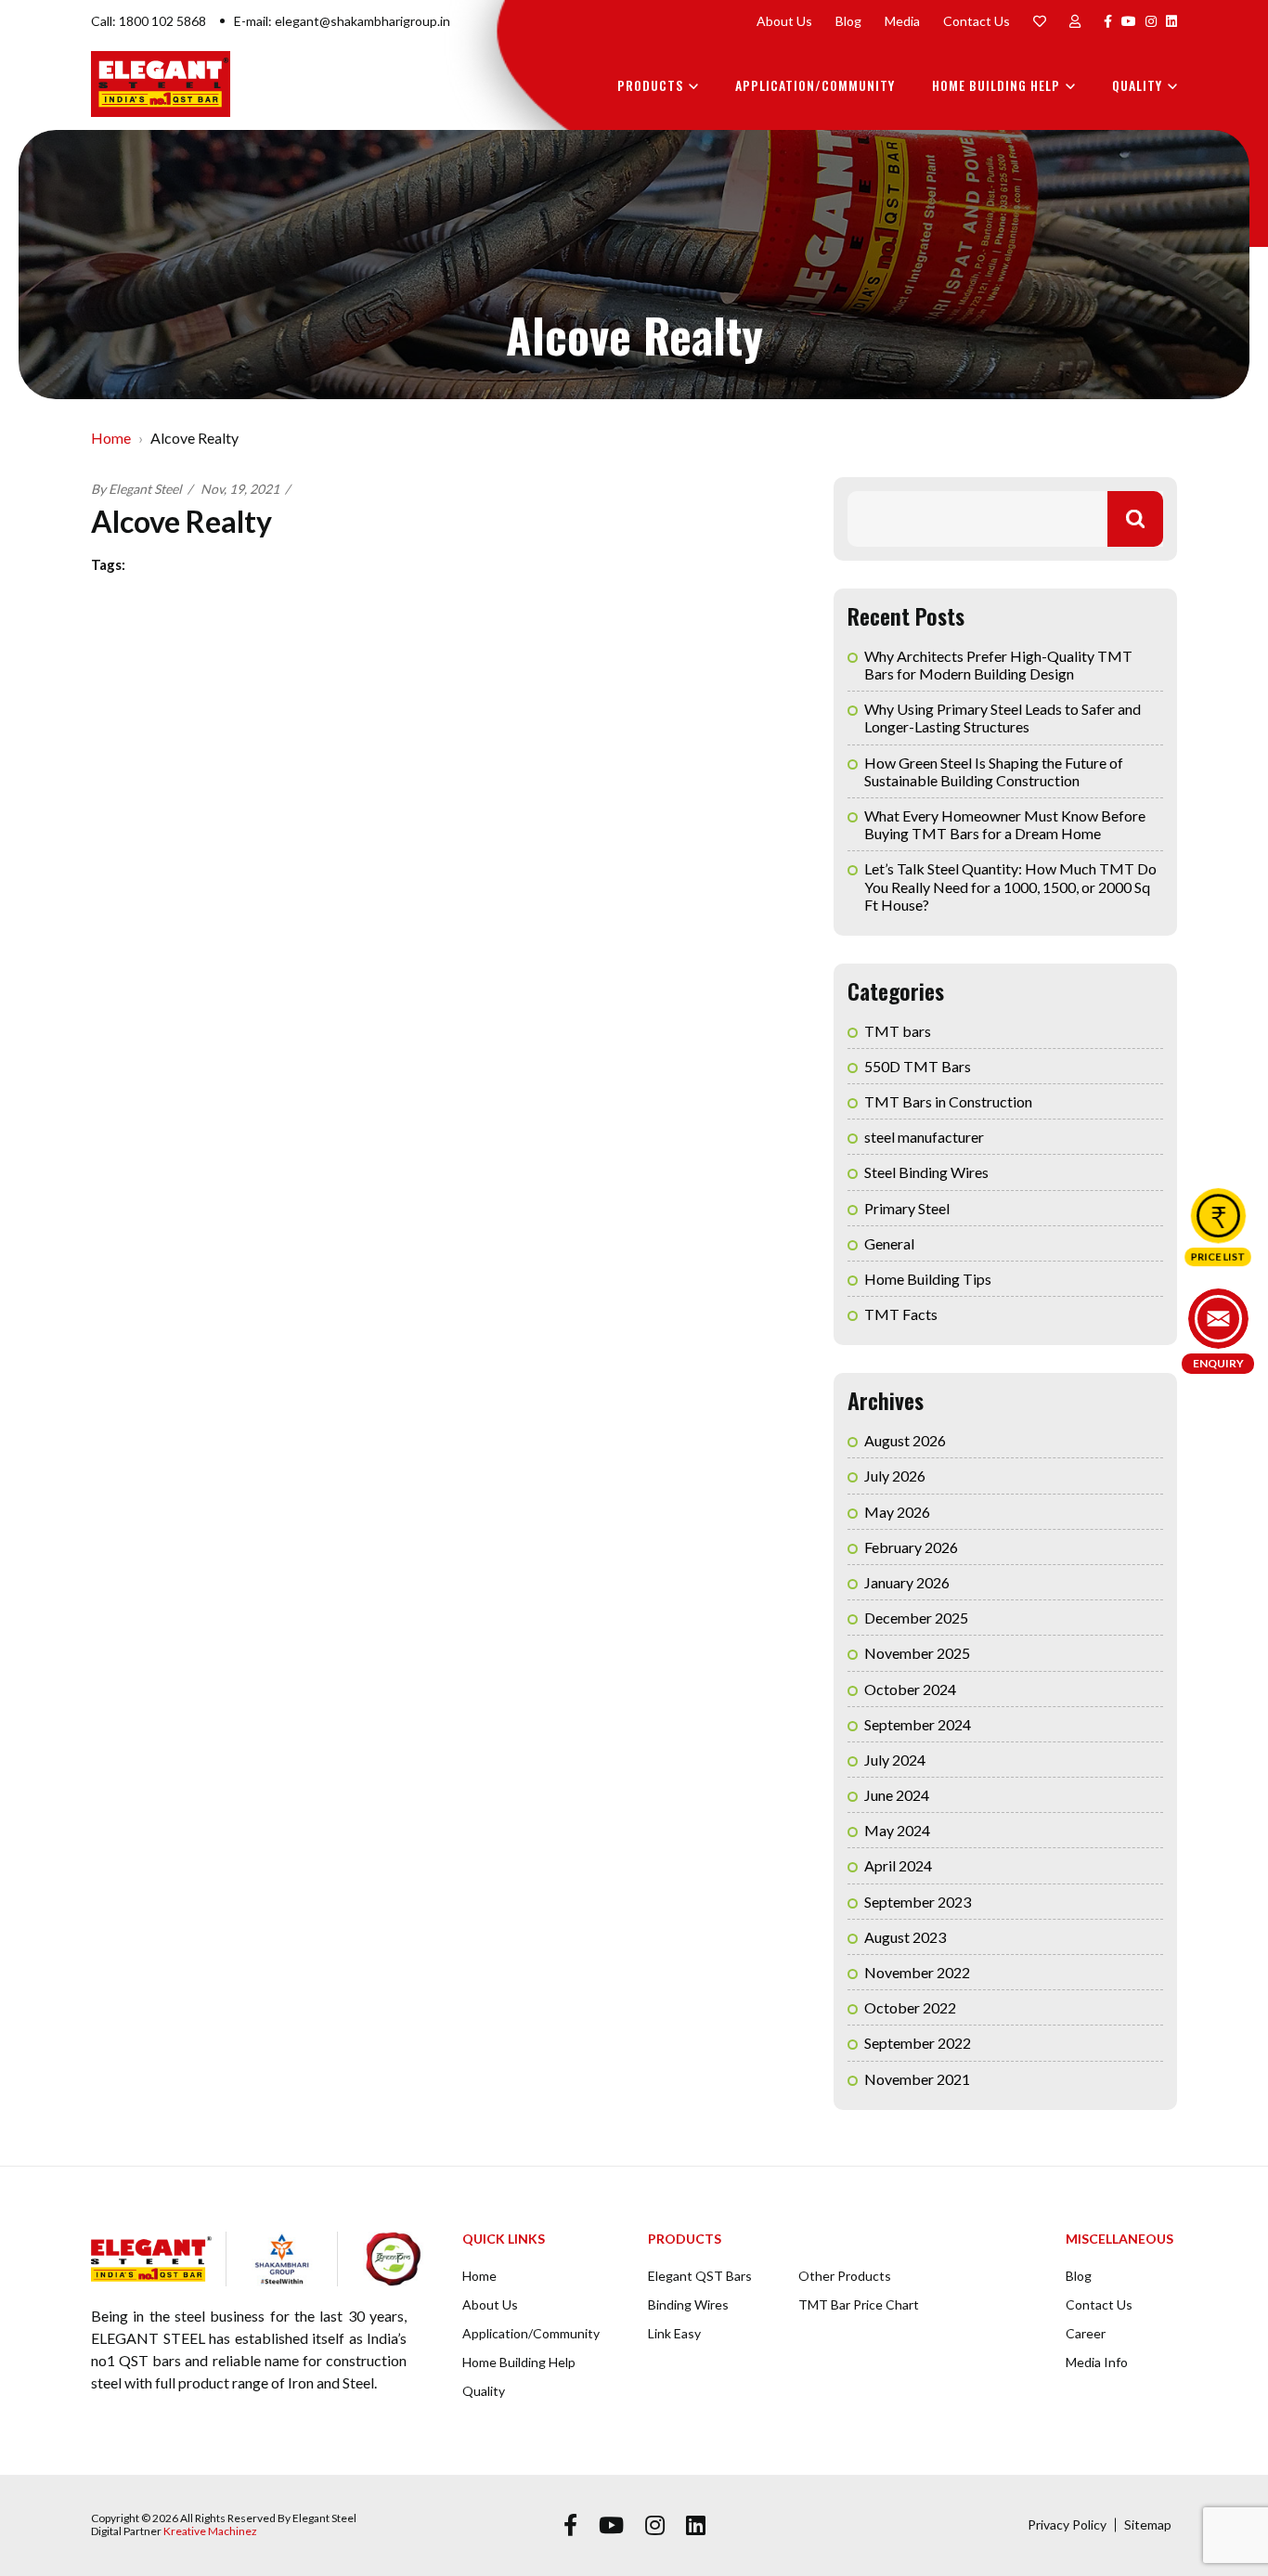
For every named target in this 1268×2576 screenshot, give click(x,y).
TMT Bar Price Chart (859, 2304)
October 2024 (910, 1689)
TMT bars (898, 1031)
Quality (1137, 85)
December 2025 (916, 1618)
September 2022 (918, 2043)
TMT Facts (901, 1314)
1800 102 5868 (162, 21)
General (889, 1243)
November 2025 (917, 1653)
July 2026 (895, 1476)
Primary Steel (907, 1208)
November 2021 (917, 2079)
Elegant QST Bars (700, 2276)
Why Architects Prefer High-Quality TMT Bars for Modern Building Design (998, 665)
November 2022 (917, 1972)
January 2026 (907, 1582)
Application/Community (815, 85)
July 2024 (895, 1760)
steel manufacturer (924, 1137)
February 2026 (911, 1547)
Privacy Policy (1067, 2524)
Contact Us (977, 21)
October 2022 (910, 2007)
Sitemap (1148, 2524)
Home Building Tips (928, 1279)
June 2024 (897, 1795)
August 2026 (905, 1440)
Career (1086, 2333)
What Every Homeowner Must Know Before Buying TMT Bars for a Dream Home (1005, 824)
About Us (784, 21)
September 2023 (918, 1902)
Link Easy (674, 2333)
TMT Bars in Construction (948, 1101)
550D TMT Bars (918, 1066)
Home (111, 438)
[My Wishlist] (1040, 21)
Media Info (1097, 2362)
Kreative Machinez (210, 2531)
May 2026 (897, 1512)
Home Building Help (996, 85)
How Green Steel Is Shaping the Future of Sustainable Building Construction (994, 771)
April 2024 (898, 1865)
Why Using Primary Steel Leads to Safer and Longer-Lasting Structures (1003, 718)
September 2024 (918, 1724)
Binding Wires (688, 2304)
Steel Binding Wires (926, 1172)
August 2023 (905, 1937)
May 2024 (897, 1830)
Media (902, 21)
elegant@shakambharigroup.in (362, 21)
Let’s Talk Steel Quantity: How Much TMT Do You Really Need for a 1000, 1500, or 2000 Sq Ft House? (1010, 886)
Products (650, 85)
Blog (848, 21)
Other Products (845, 2276)
